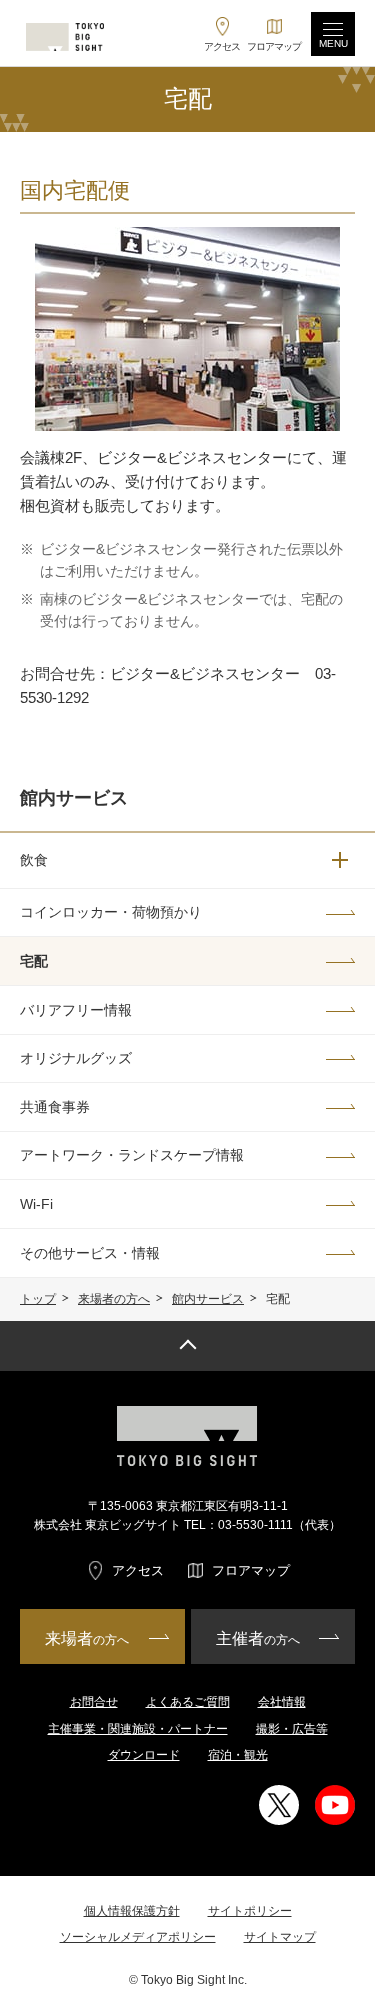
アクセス (138, 1570)
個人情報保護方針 (132, 1911)
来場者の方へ (114, 1299)
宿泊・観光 (238, 1755)
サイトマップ (280, 1937)
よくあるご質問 (188, 1702)
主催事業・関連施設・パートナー (138, 1729)
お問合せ (94, 1702)
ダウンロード (144, 1755)
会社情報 (282, 1702)
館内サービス (208, 1299)
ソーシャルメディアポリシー (138, 1937)
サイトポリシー (250, 1911)
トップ (38, 1299)
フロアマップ (251, 1570)
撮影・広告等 (292, 1729)
